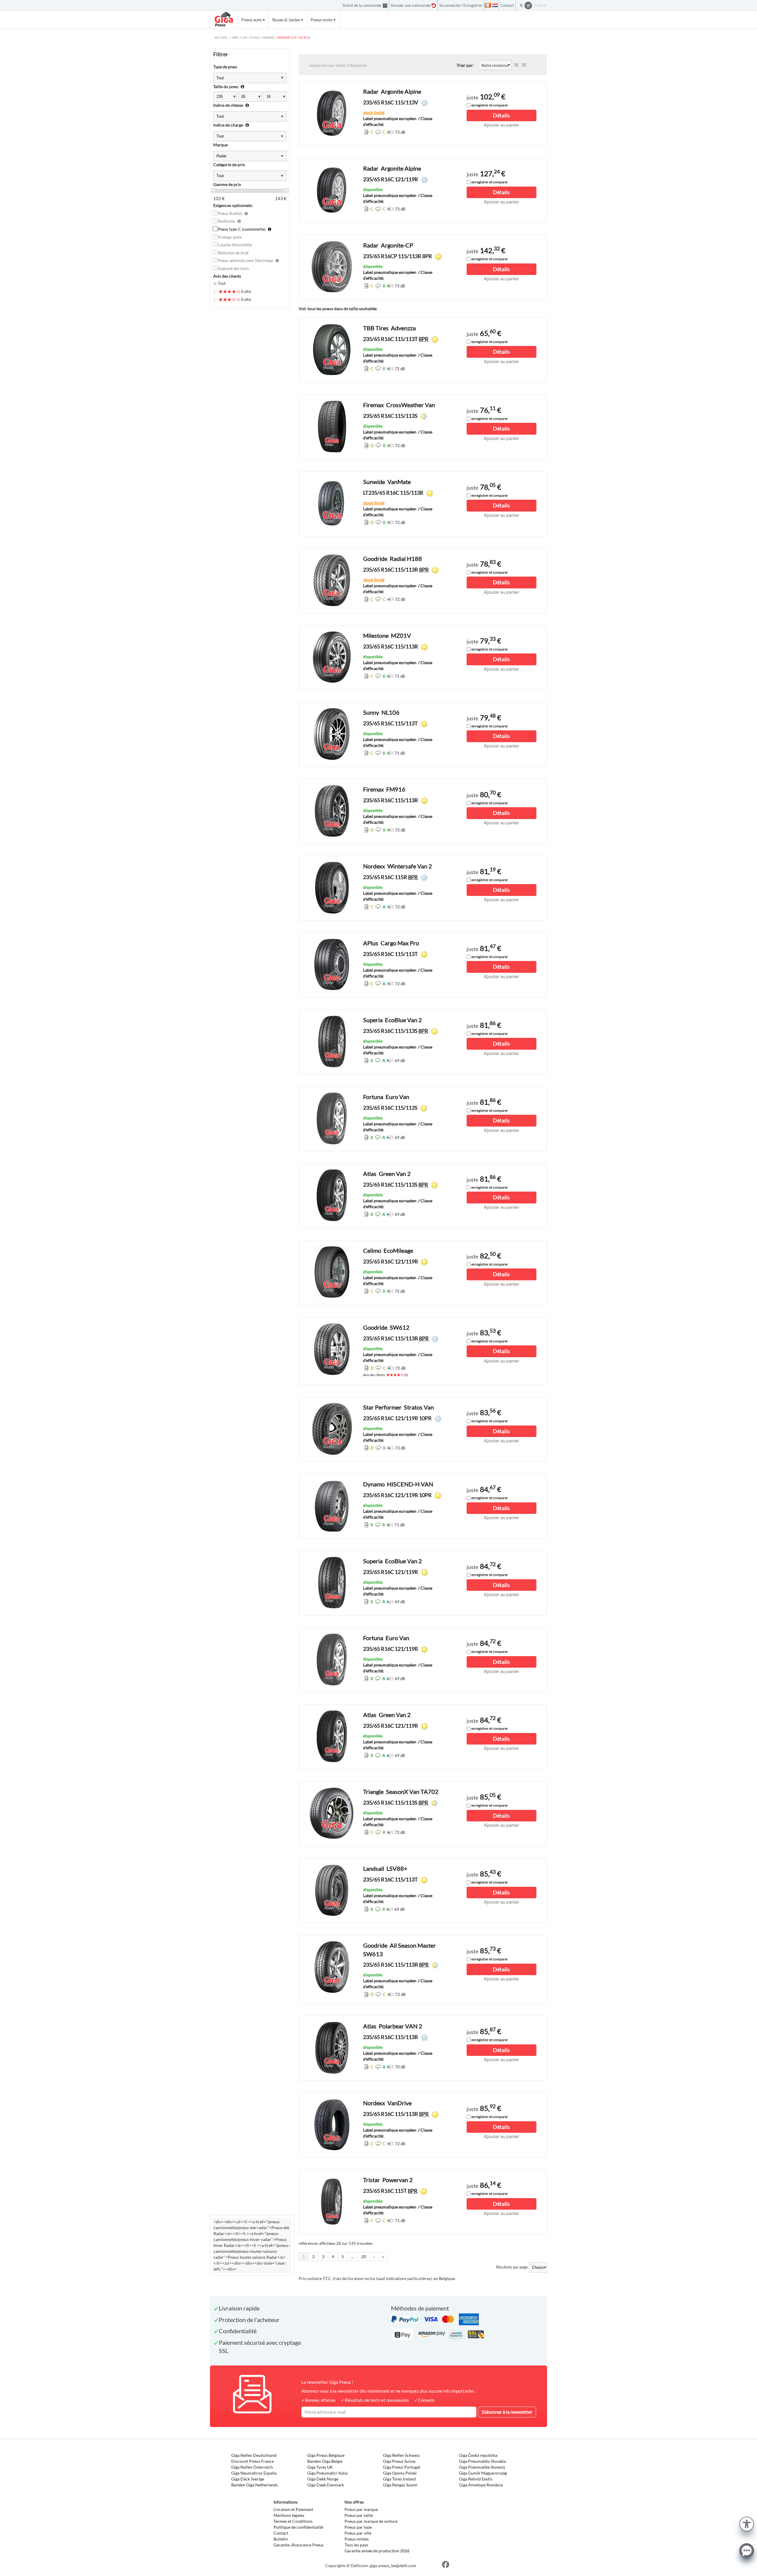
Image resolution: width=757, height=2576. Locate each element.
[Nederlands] (495, 5)
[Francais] (488, 5)
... (353, 2257)
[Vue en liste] (516, 65)
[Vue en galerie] (524, 65)
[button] (747, 2523)
